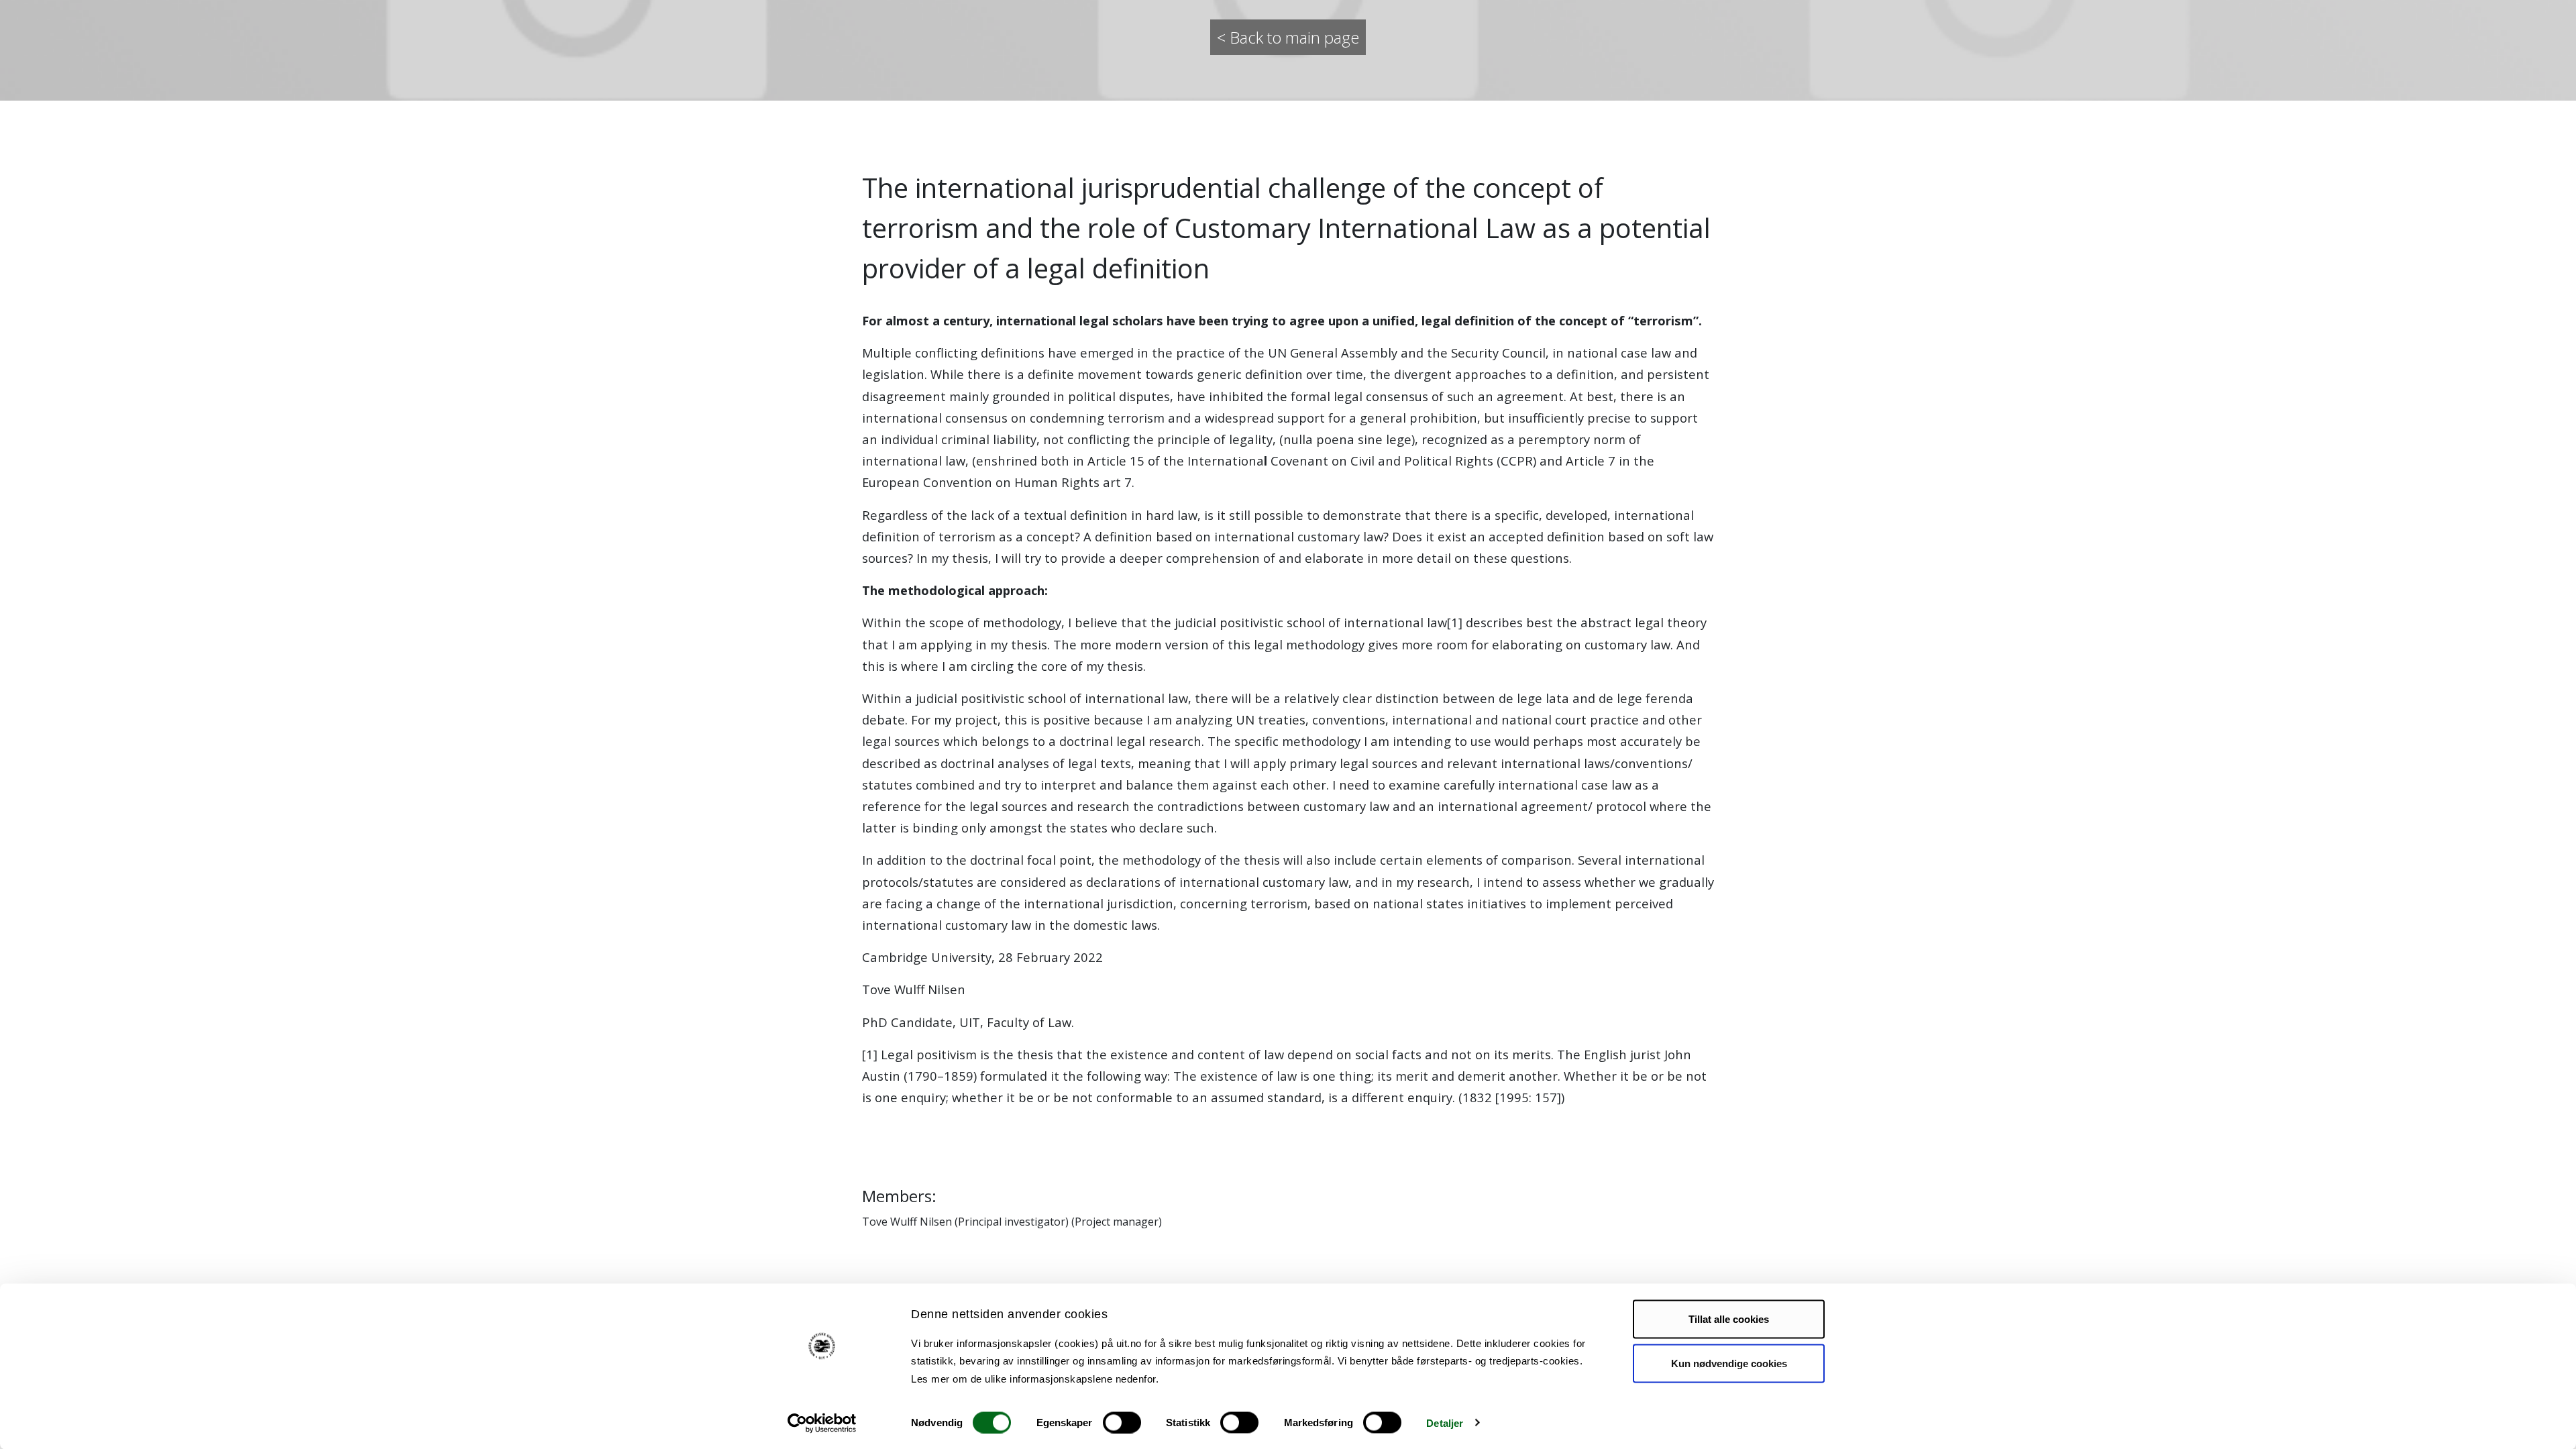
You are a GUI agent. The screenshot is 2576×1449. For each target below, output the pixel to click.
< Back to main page (1288, 37)
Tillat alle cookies (1729, 1319)
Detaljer (1445, 1423)
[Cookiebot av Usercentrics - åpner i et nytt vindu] (822, 1423)
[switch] (1122, 1422)
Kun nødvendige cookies (1729, 1363)
